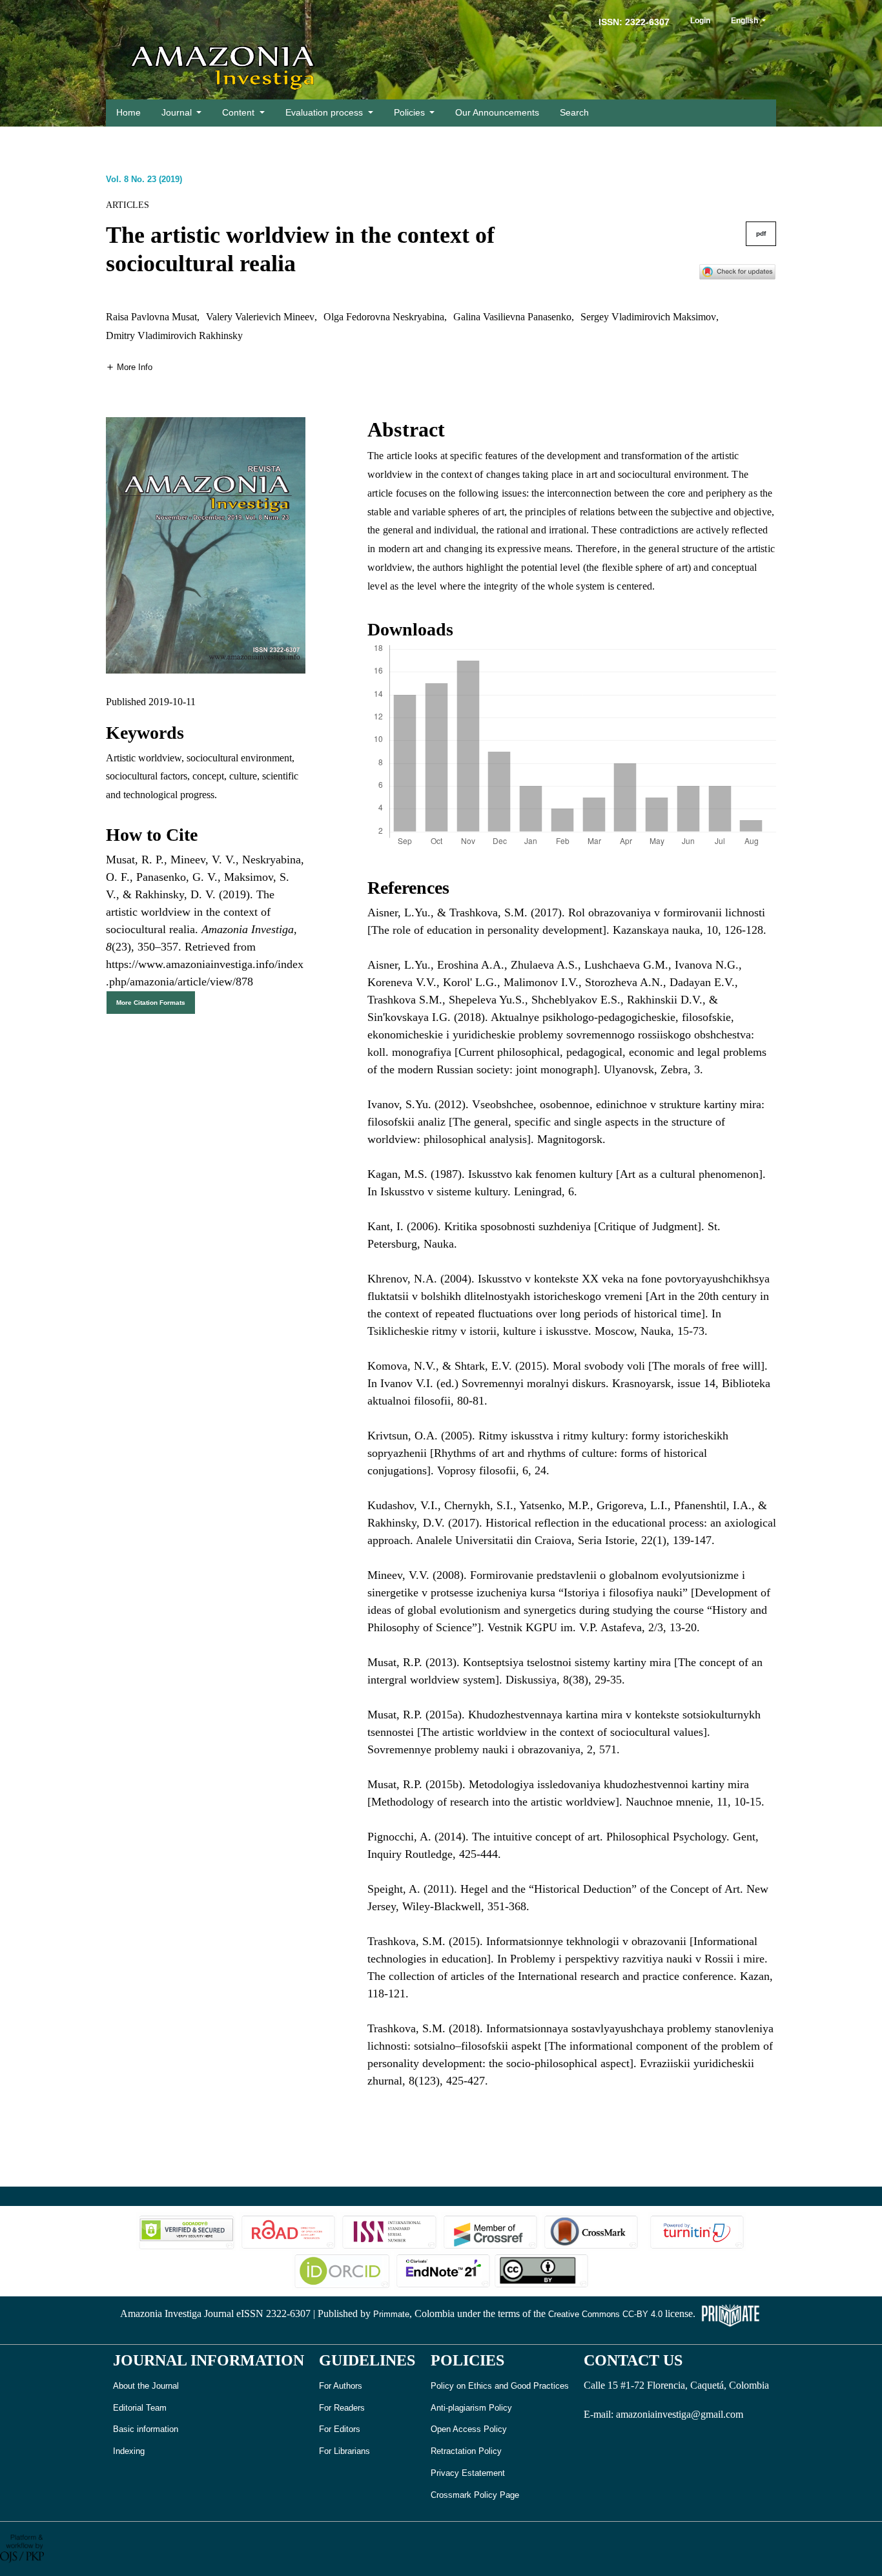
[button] (129, 366)
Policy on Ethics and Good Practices (500, 2386)
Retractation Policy (466, 2451)
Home (128, 112)
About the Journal (146, 2386)
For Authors (341, 2386)
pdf (761, 233)
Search (574, 112)
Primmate (391, 2314)
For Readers (342, 2408)
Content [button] (240, 112)
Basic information (146, 2429)
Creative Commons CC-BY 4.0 (605, 2314)
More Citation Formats (151, 1003)
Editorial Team (140, 2408)
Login (700, 21)
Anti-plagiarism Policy (471, 2408)
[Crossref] (490, 2231)
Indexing (129, 2451)
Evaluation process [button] (325, 112)
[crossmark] (737, 271)
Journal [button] (178, 112)
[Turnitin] (695, 2231)
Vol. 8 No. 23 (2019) (144, 179)
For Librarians (344, 2451)
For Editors (340, 2429)
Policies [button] (411, 112)
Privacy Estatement (468, 2473)
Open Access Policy (469, 2429)
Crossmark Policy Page (475, 2495)
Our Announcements (497, 112)
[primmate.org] (730, 2314)
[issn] (389, 2231)
